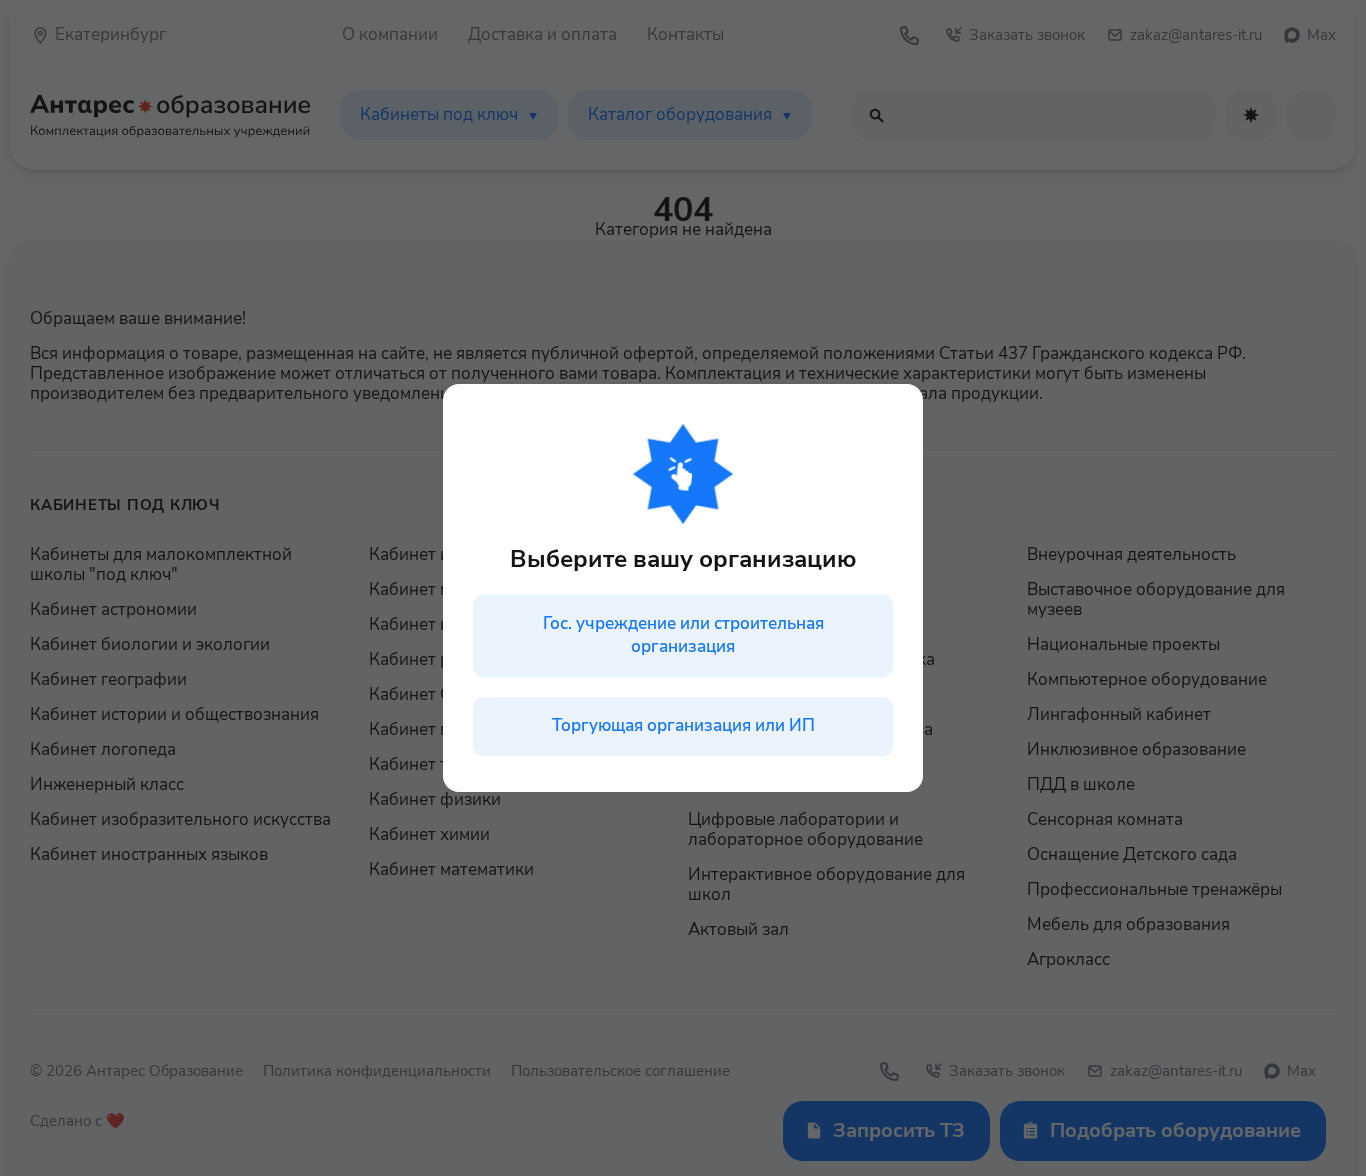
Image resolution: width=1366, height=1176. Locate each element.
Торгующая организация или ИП (683, 725)
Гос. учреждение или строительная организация (683, 635)
